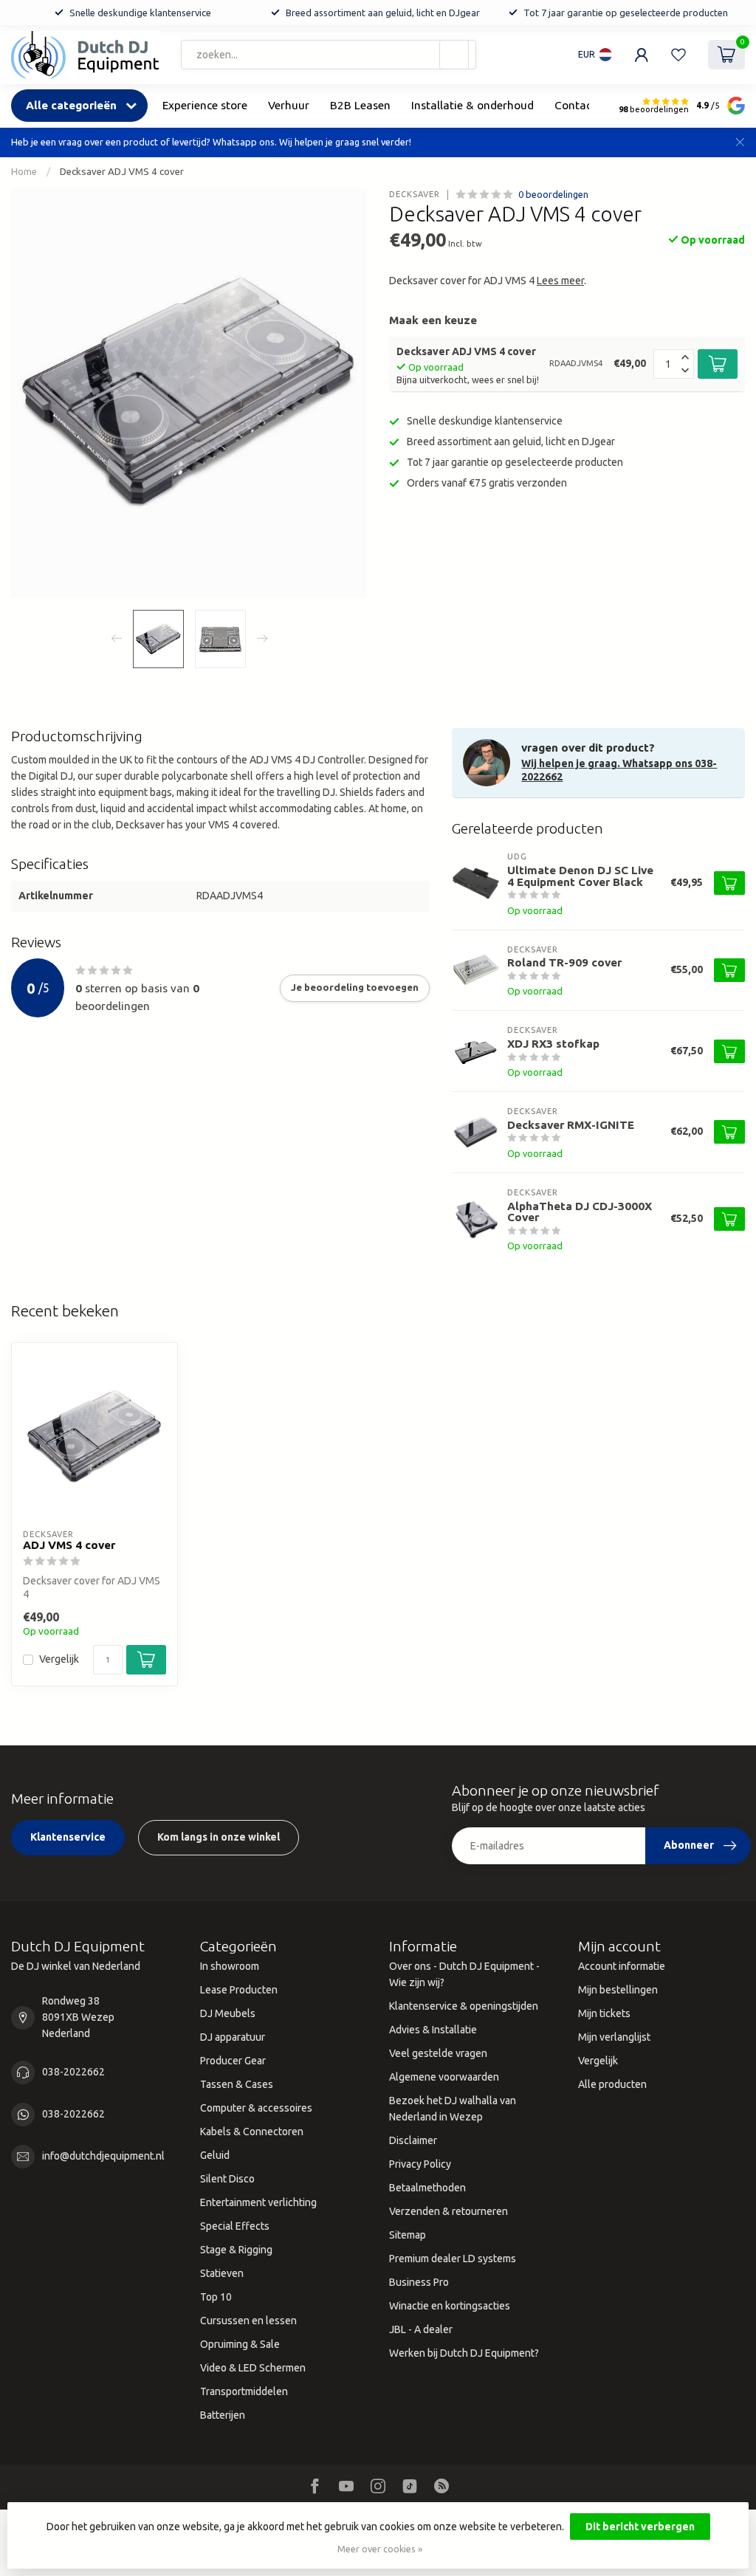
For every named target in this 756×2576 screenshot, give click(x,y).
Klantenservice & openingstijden (464, 2006)
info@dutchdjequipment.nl (103, 2156)
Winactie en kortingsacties (450, 2306)
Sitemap (408, 2235)
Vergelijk (59, 1659)
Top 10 (216, 2297)
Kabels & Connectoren (252, 2132)
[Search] (454, 55)
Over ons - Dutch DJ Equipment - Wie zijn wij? (464, 1974)
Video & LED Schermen (253, 2368)
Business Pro (419, 2282)
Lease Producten (239, 1990)
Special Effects (235, 2226)
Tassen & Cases (237, 2084)
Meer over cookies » (380, 2549)
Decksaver (415, 195)
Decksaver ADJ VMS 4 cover (122, 172)
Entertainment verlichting (258, 2202)
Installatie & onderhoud (472, 105)
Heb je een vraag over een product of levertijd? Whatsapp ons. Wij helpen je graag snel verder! (211, 142)
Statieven (222, 2273)
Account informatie (622, 1966)
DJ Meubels (228, 2013)
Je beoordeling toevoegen (355, 988)
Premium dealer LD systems (453, 2259)
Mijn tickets (604, 2013)
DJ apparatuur (233, 2037)
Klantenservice (68, 1837)
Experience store (205, 105)
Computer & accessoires (256, 2108)
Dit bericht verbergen (640, 2527)
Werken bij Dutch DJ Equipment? (464, 2353)
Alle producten (612, 2084)
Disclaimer (413, 2140)
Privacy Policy (420, 2164)
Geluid (215, 2155)
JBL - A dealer (421, 2329)
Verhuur (289, 105)
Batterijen (223, 2415)
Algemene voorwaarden (444, 2077)
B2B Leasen (360, 105)
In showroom (230, 1966)
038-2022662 (73, 2072)
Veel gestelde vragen (438, 2053)
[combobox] (329, 55)
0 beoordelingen (553, 194)
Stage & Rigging (236, 2250)
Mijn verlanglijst (614, 2037)
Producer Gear (233, 2061)
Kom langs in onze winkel (219, 1837)
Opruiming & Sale (240, 2344)
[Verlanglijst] (678, 55)
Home (24, 172)
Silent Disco (227, 2179)
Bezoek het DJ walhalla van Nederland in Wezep (453, 2109)
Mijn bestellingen (618, 1990)
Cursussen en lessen (248, 2321)
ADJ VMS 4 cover (69, 1545)
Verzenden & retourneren (449, 2211)
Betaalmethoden (427, 2188)
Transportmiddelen (244, 2391)
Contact (575, 105)
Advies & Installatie (433, 2030)
